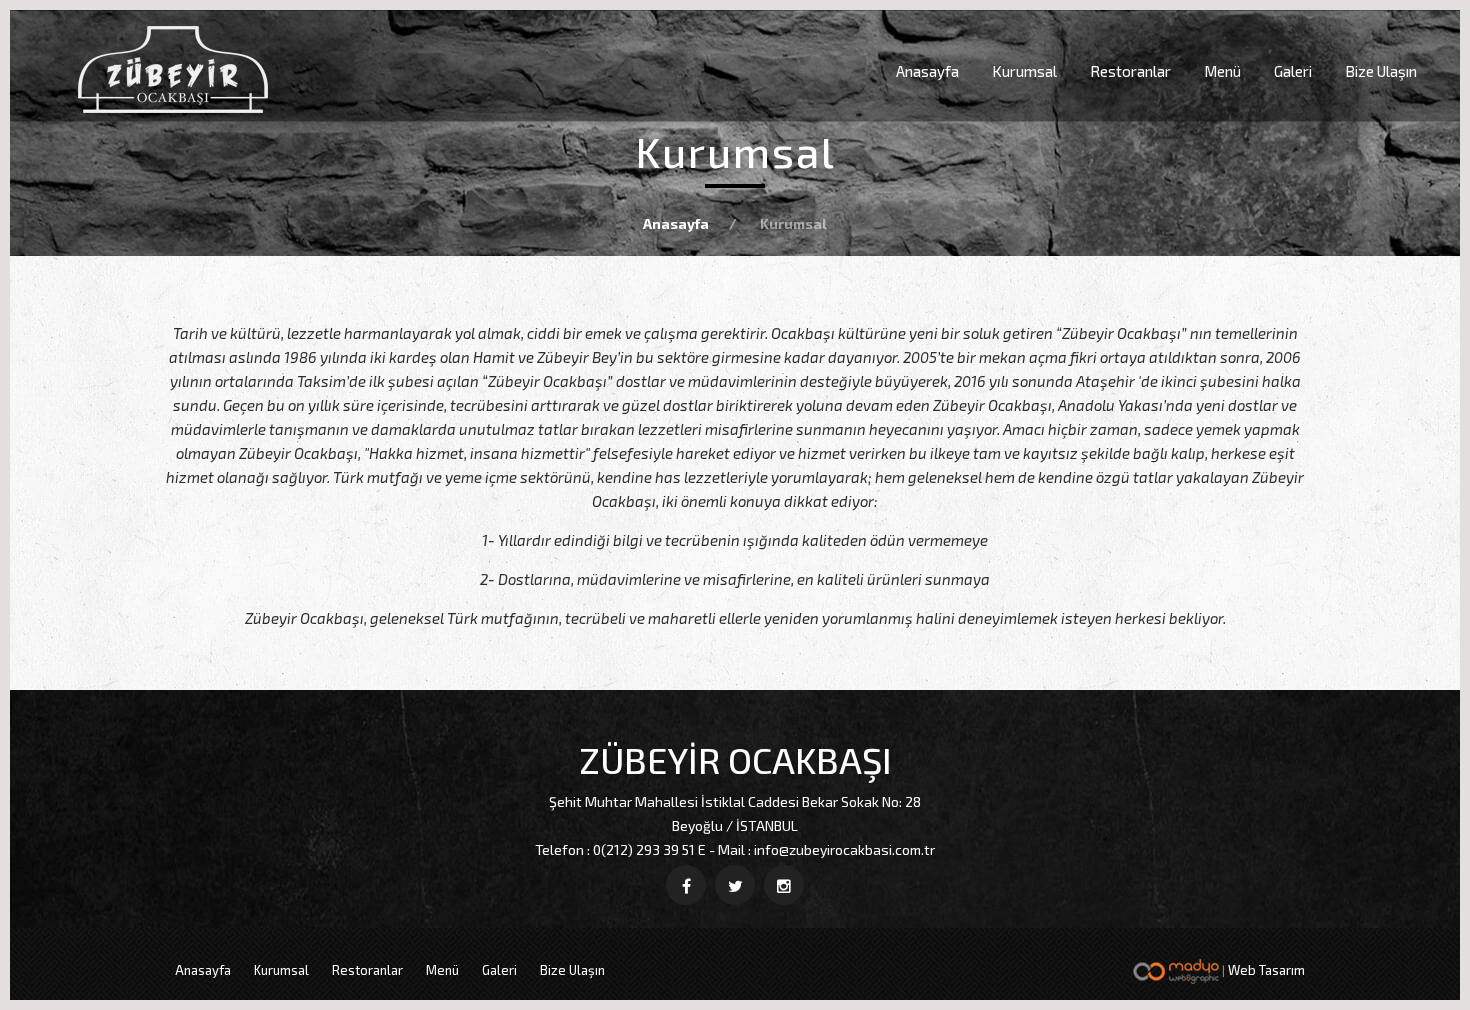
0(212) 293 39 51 (644, 849)
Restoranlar (1130, 71)
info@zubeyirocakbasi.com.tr (844, 849)
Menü (1222, 71)
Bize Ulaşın (1381, 71)
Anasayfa (927, 71)
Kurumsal (1024, 71)
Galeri (1293, 71)
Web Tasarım (1266, 970)
